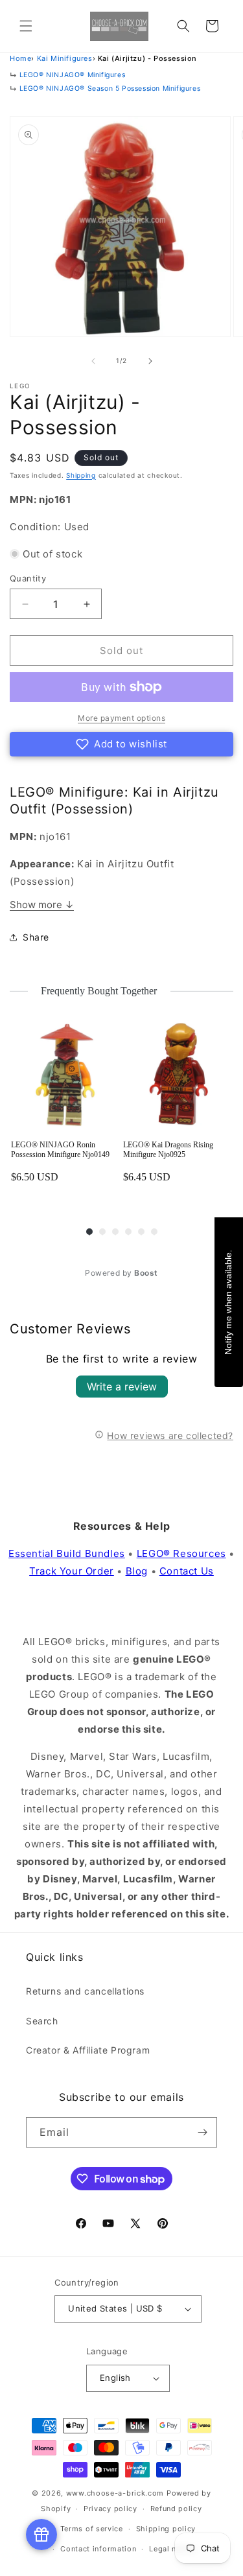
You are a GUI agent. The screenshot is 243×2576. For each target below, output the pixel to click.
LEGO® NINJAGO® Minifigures (73, 75)
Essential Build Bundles (67, 1553)
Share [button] (36, 937)
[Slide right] (150, 361)
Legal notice (172, 2549)
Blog (137, 1571)
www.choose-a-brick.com (115, 2493)
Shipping (81, 475)
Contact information (98, 2549)
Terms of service (92, 2529)
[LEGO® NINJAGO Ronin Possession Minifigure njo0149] (66, 1075)
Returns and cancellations (85, 1991)
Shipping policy (166, 2529)
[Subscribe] (202, 2132)
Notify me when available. (228, 1302)
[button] (26, 26)
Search (42, 2021)
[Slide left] (93, 361)
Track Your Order (72, 1571)
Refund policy (176, 2509)
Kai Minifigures (65, 58)
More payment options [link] (121, 718)
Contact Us (187, 1571)
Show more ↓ (42, 905)
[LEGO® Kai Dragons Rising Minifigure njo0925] (178, 1075)
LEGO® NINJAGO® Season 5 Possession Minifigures (110, 88)
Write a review (122, 1387)
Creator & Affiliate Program (88, 2050)
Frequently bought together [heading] (99, 991)
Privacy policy (110, 2509)
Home (20, 58)
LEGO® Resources (181, 1553)
